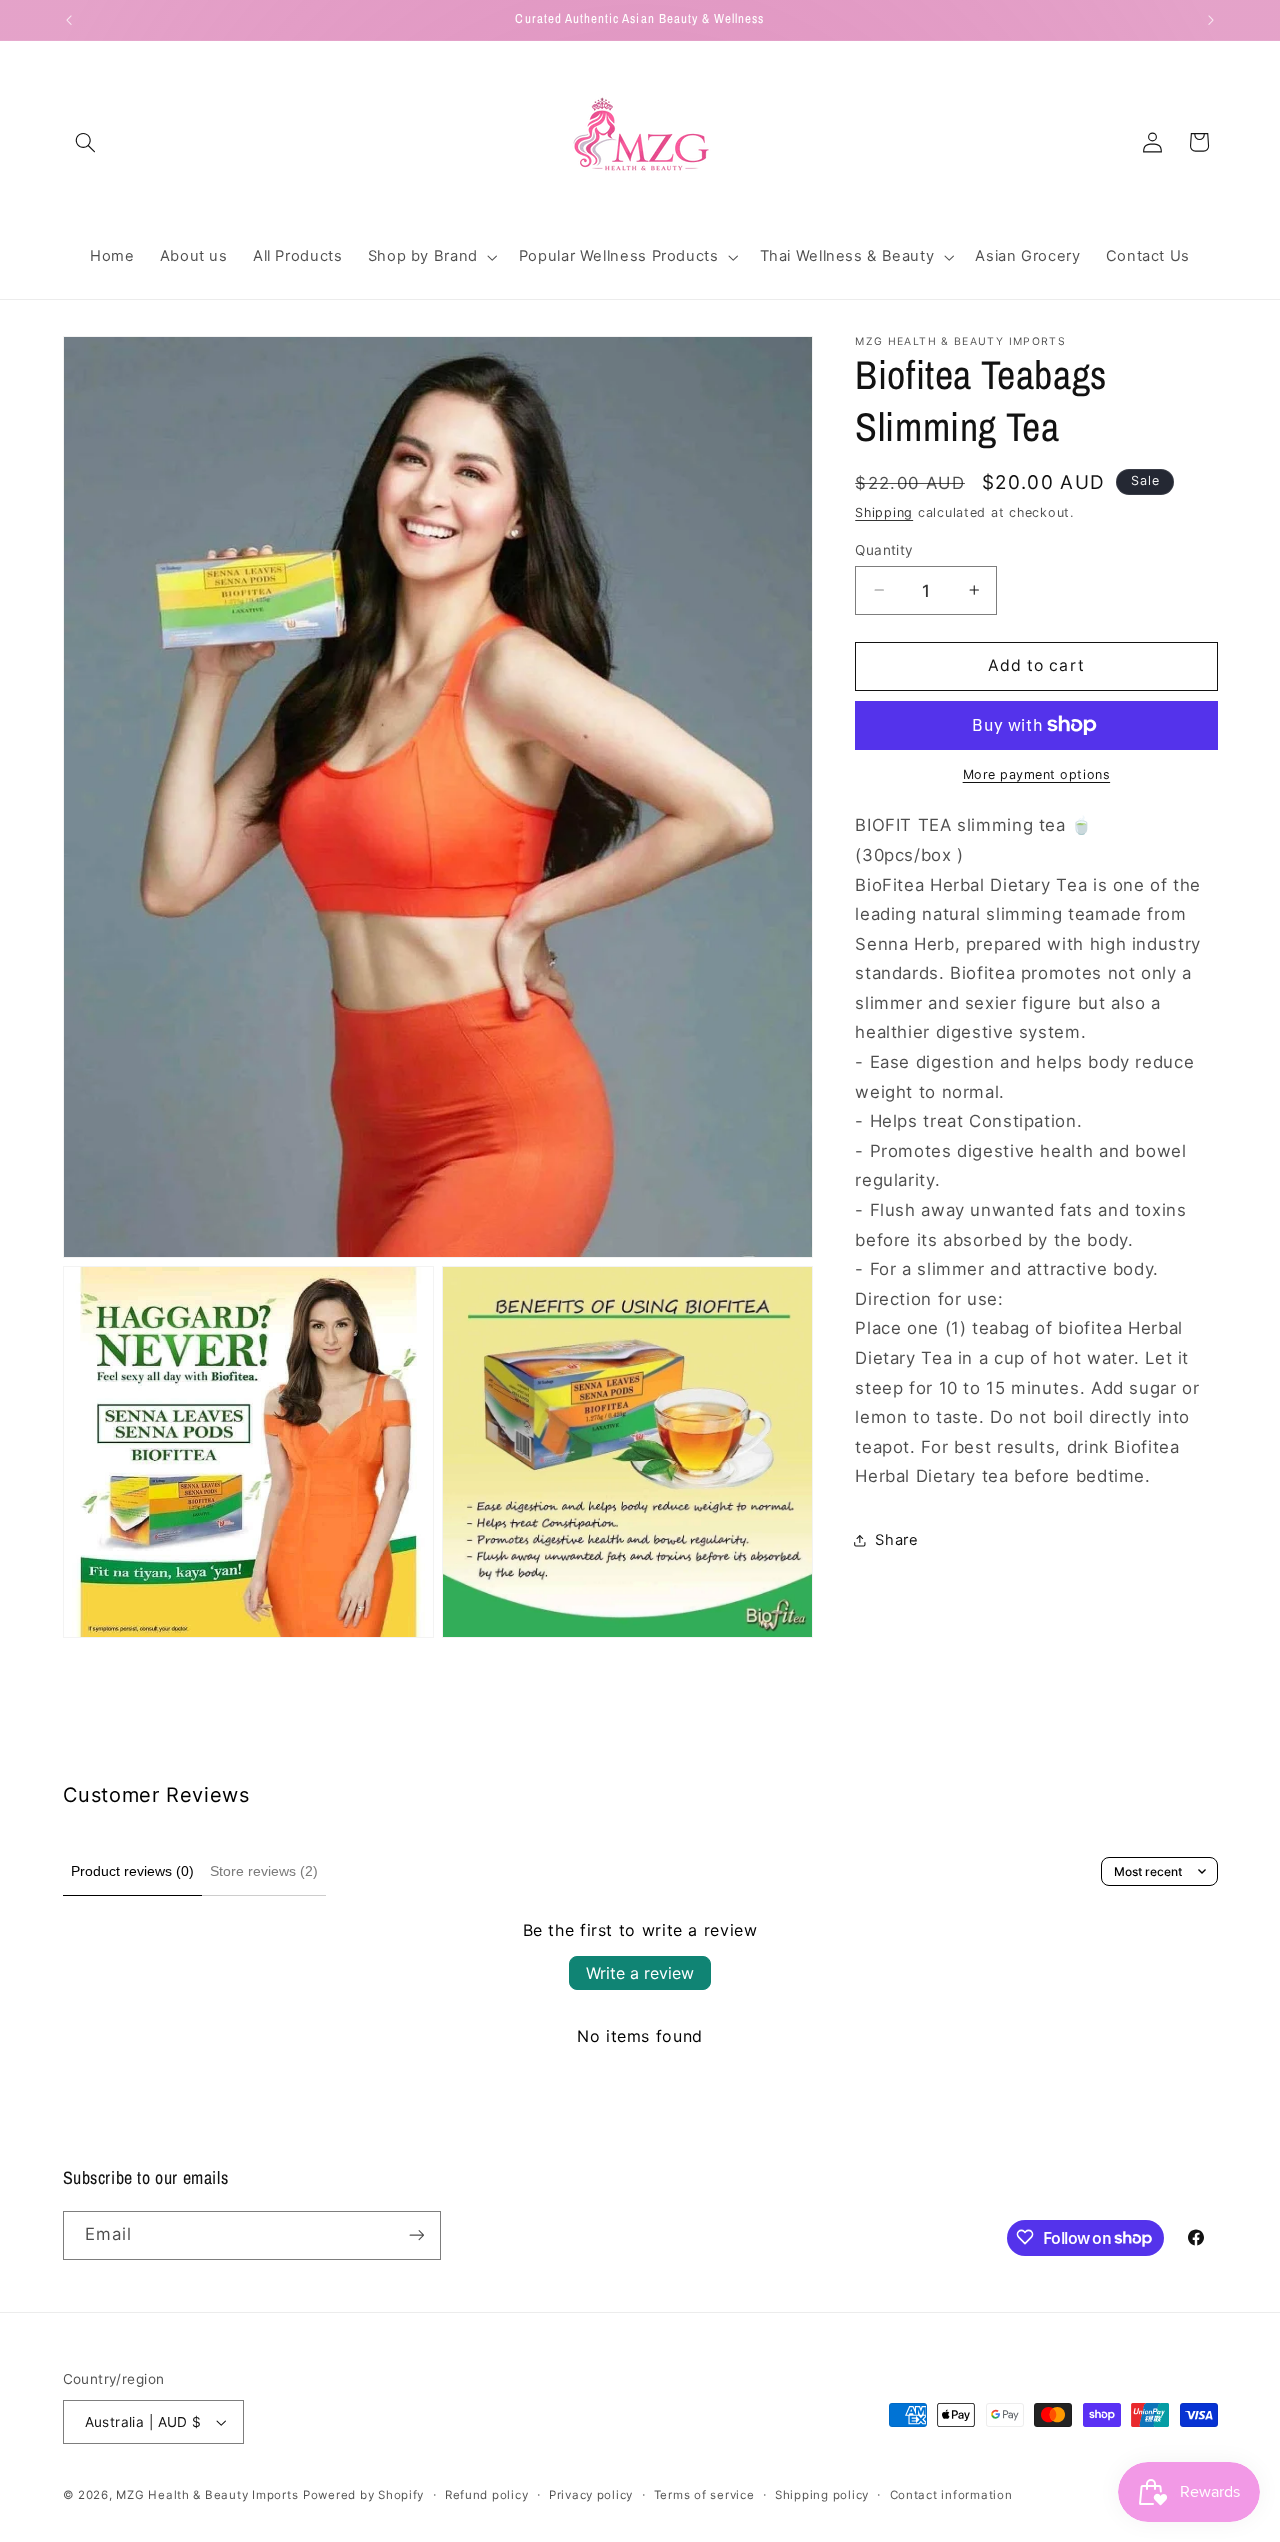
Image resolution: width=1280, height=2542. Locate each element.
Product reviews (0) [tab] (132, 1871)
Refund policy (487, 2495)
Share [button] (896, 1540)
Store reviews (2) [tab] (264, 1871)
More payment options (1037, 774)
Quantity (884, 549)
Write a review (640, 1973)
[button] (86, 142)
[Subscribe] (416, 2234)
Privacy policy (591, 2495)
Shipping (884, 511)
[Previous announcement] (69, 20)
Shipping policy (822, 2495)
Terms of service (704, 2495)
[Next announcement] (1211, 20)
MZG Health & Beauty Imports (207, 2495)
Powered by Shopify (363, 2495)
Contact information (951, 2495)
